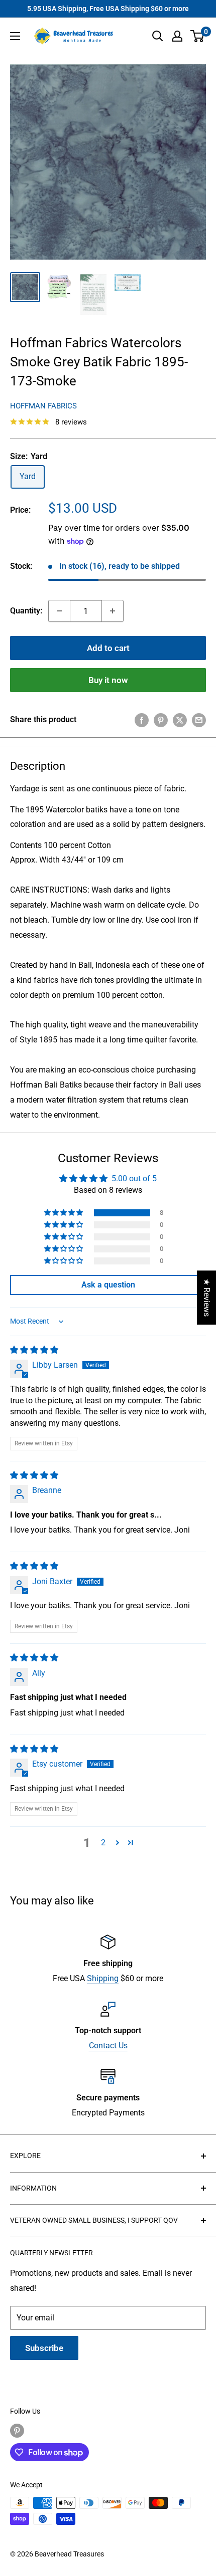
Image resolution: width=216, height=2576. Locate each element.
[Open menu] (15, 36)
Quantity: (26, 611)
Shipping (103, 1978)
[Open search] (158, 36)
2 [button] (103, 1843)
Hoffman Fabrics (43, 406)
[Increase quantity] (113, 611)
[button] (64, 1213)
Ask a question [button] (108, 1285)
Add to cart (108, 648)
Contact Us (108, 2046)
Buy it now (108, 680)
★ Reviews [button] (207, 1298)
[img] (34, 1350)
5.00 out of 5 (134, 1178)
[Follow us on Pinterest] (17, 2431)
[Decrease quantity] (59, 611)
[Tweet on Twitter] (180, 720)
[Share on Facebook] (142, 720)
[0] (198, 36)
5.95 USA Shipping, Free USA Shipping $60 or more (108, 9)
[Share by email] (199, 720)
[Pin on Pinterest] (161, 720)
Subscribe (44, 2348)
